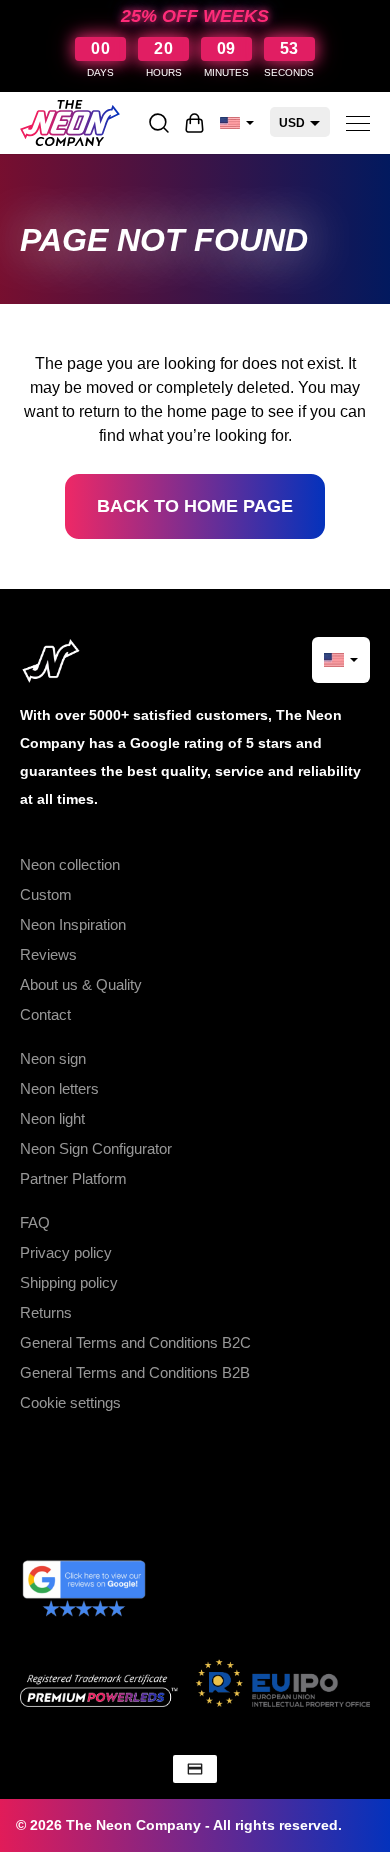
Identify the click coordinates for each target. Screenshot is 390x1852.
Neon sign (53, 1058)
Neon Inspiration (73, 924)
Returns (46, 1312)
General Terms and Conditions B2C (135, 1342)
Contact (45, 1014)
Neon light (52, 1118)
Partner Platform (73, 1178)
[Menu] (358, 123)
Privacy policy (66, 1252)
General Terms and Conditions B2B (135, 1372)
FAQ (35, 1222)
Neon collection (70, 864)
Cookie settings (70, 1402)
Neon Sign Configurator (96, 1148)
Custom (46, 894)
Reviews (48, 954)
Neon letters (59, 1088)
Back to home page (195, 506)
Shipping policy (69, 1282)
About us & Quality (81, 984)
